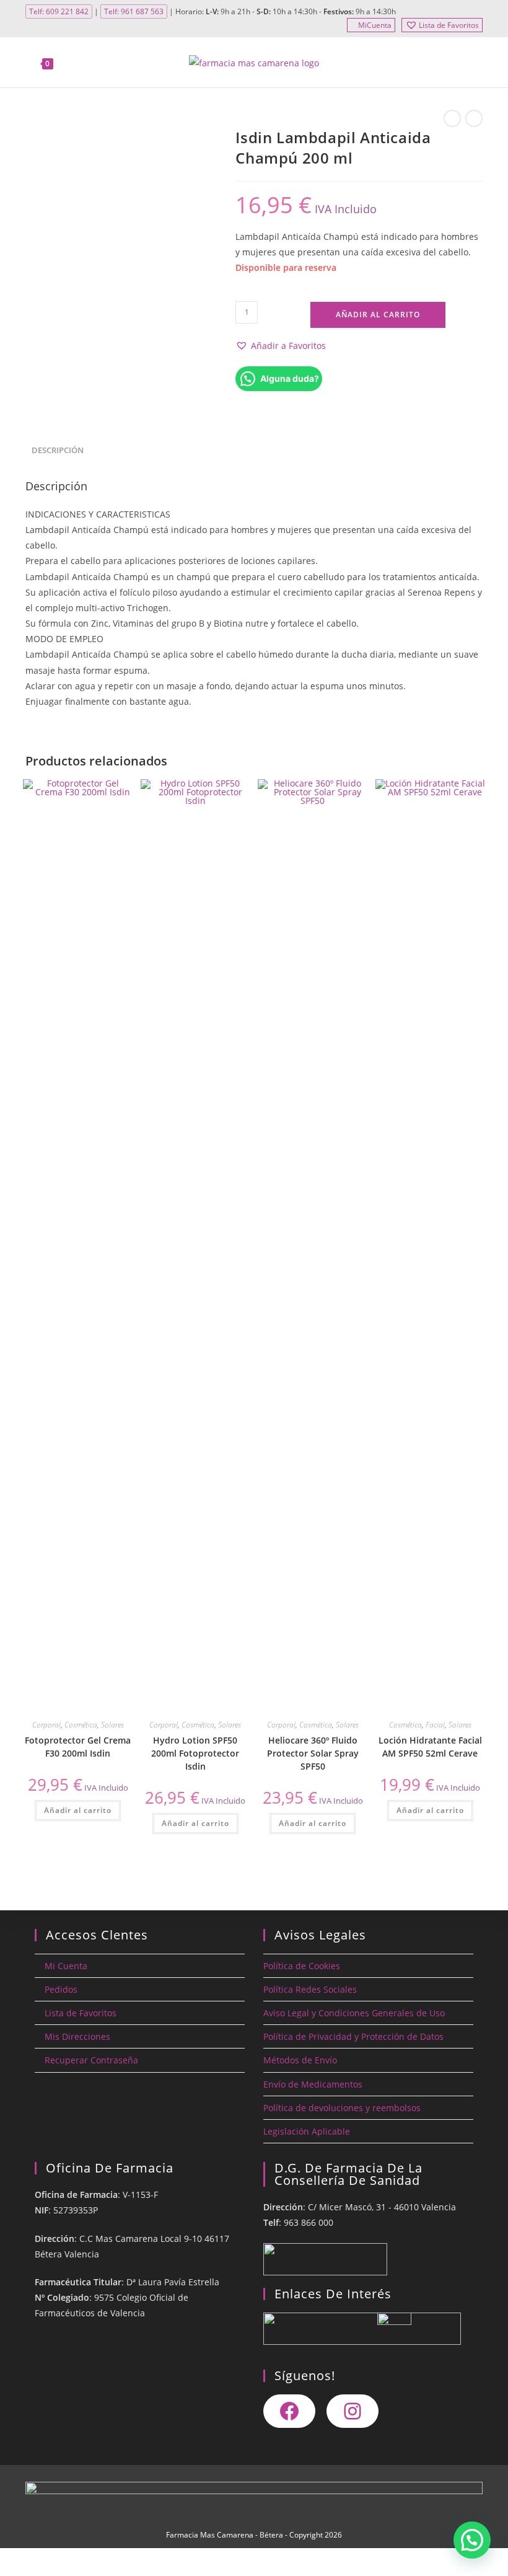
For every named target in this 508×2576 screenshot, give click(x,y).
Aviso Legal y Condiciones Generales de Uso (354, 2013)
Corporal (46, 1725)
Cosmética (81, 1725)
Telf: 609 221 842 (59, 11)
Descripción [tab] (58, 450)
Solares (112, 1725)
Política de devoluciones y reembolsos (342, 2108)
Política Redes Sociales (310, 1989)
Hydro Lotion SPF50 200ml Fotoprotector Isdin (195, 1753)
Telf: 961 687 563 (134, 11)
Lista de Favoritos (449, 25)
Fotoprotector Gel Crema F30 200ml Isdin (78, 1747)
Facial (435, 1725)
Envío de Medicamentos (313, 2084)
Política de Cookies (302, 1966)
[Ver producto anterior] (452, 118)
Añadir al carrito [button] (78, 1810)
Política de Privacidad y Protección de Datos (353, 2036)
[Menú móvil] (475, 63)
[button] (281, 346)
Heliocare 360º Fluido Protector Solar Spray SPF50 (313, 1753)
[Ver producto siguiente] (474, 118)
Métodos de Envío (300, 2060)
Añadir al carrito (378, 315)
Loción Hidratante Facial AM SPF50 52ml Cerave (430, 1747)
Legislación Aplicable (307, 2131)
